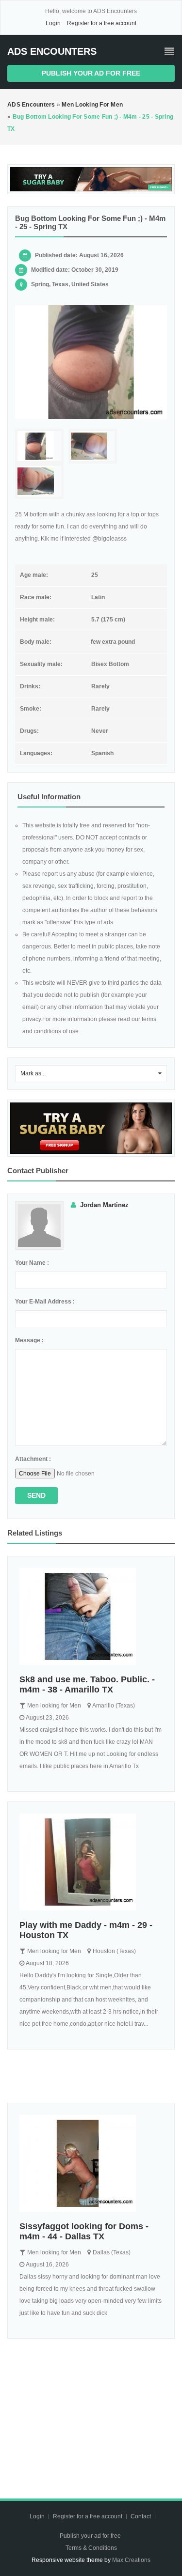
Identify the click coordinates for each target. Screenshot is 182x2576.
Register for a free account (102, 23)
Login (53, 23)
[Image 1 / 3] (91, 362)
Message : (29, 1340)
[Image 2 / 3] (93, 446)
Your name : (32, 1263)
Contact (141, 2516)
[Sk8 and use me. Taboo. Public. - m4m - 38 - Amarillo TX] (91, 1616)
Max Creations (131, 2560)
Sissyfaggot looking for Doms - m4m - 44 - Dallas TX (84, 2231)
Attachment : (33, 1459)
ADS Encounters (52, 51)
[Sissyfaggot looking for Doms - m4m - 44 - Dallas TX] (91, 2163)
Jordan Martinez (104, 1205)
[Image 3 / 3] (39, 481)
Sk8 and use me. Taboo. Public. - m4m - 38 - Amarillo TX (87, 1684)
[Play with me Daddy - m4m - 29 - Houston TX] (91, 1862)
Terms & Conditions (91, 2548)
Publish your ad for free (91, 73)
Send (36, 1495)
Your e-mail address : (45, 1302)
